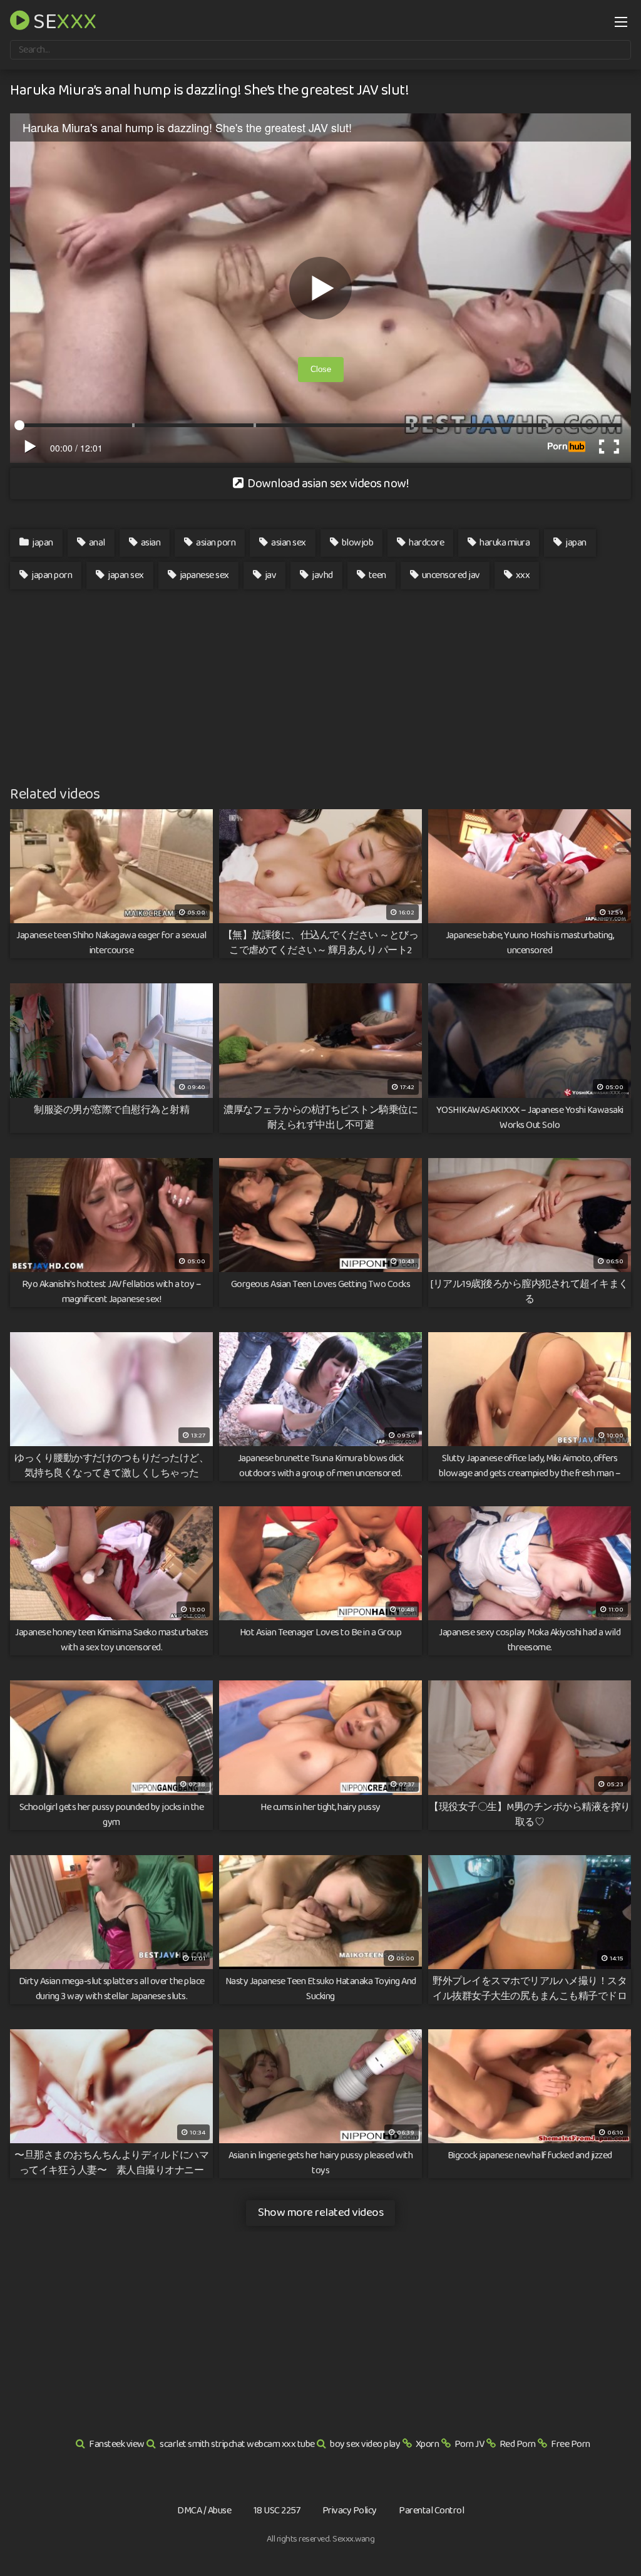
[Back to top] (607, 2536)
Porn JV (469, 2444)
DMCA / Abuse (204, 2511)
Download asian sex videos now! (327, 484)
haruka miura (504, 543)
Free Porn (571, 2444)
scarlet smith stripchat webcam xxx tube (237, 2444)
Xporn (428, 2444)
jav (269, 575)
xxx (522, 575)
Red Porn (518, 2444)
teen (377, 575)
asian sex (288, 543)
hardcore (426, 543)
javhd (322, 575)
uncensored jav (450, 575)
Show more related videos (320, 2212)
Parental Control (431, 2511)
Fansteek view (117, 2444)
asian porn (215, 543)
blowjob (356, 543)
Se (63, 20)
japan (42, 543)
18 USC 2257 (277, 2511)
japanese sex (203, 575)
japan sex (125, 575)
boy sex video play (365, 2444)
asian (150, 543)
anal (96, 543)
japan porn (51, 575)
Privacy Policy (350, 2511)
